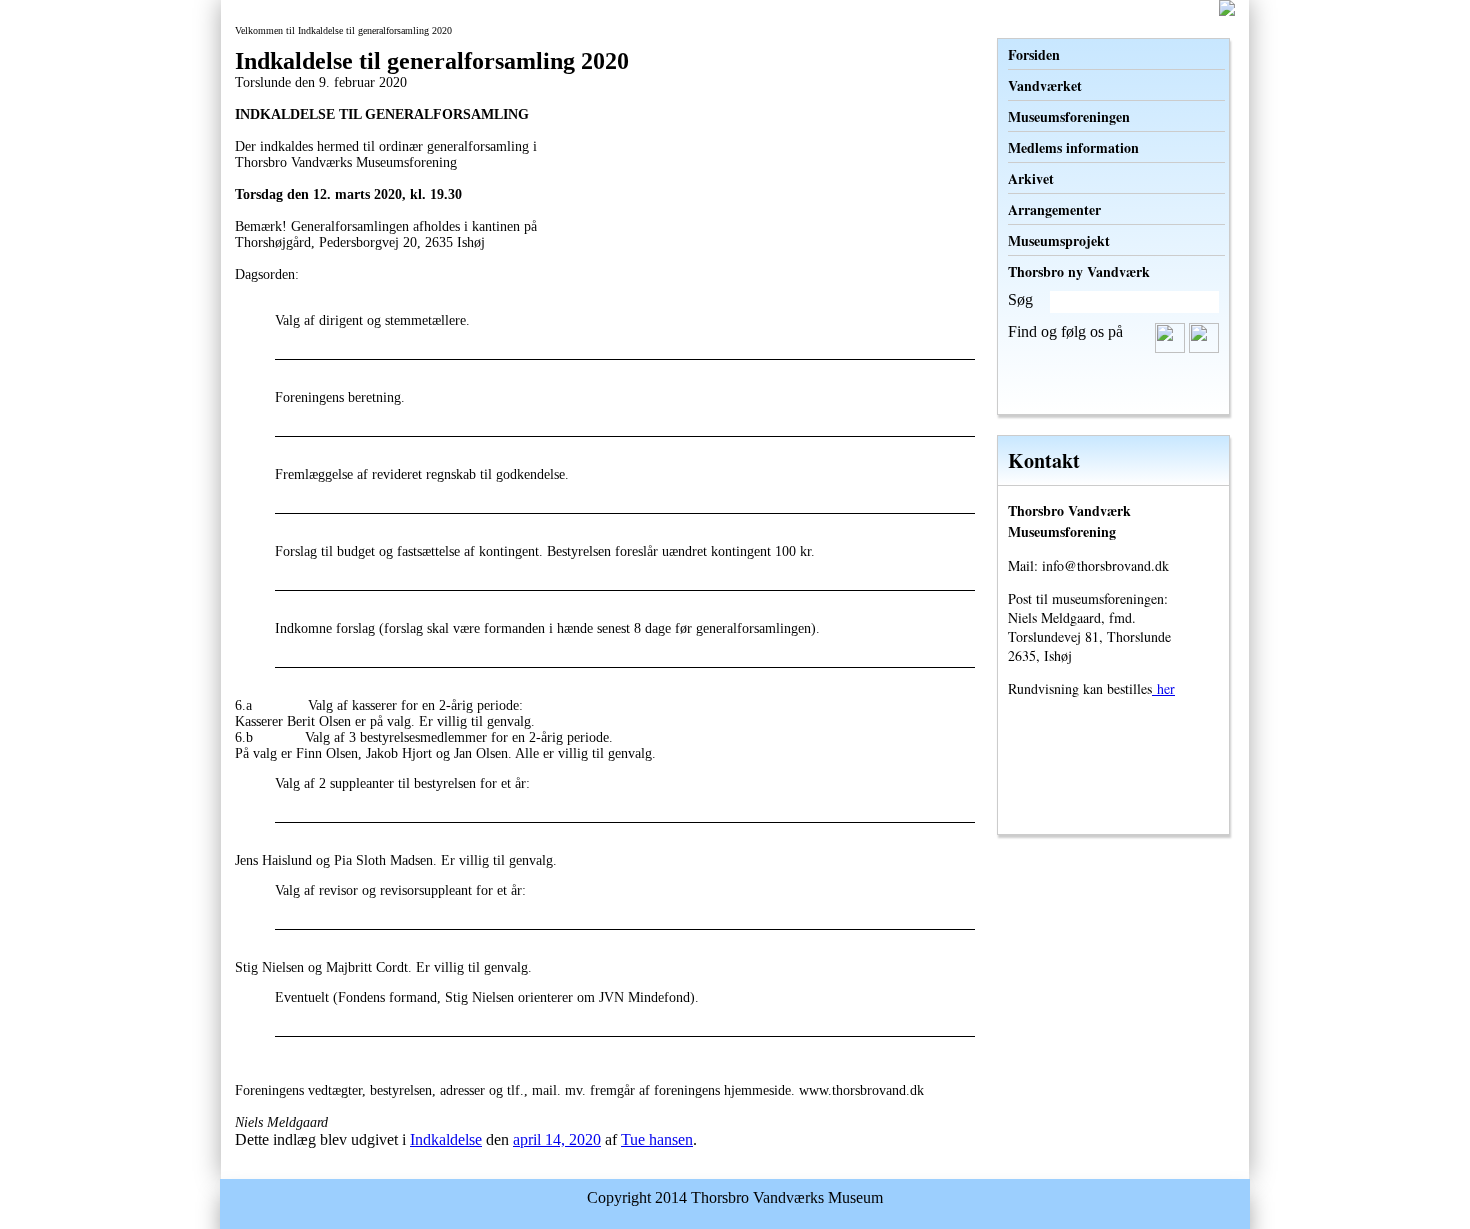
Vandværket (1045, 85)
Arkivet (1031, 178)
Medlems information (1073, 147)
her (1163, 688)
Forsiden (1034, 54)
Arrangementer (1054, 209)
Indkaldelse (446, 1139)
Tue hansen (657, 1139)
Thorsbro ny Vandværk (1079, 271)
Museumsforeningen (1069, 116)
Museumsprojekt (1059, 240)
